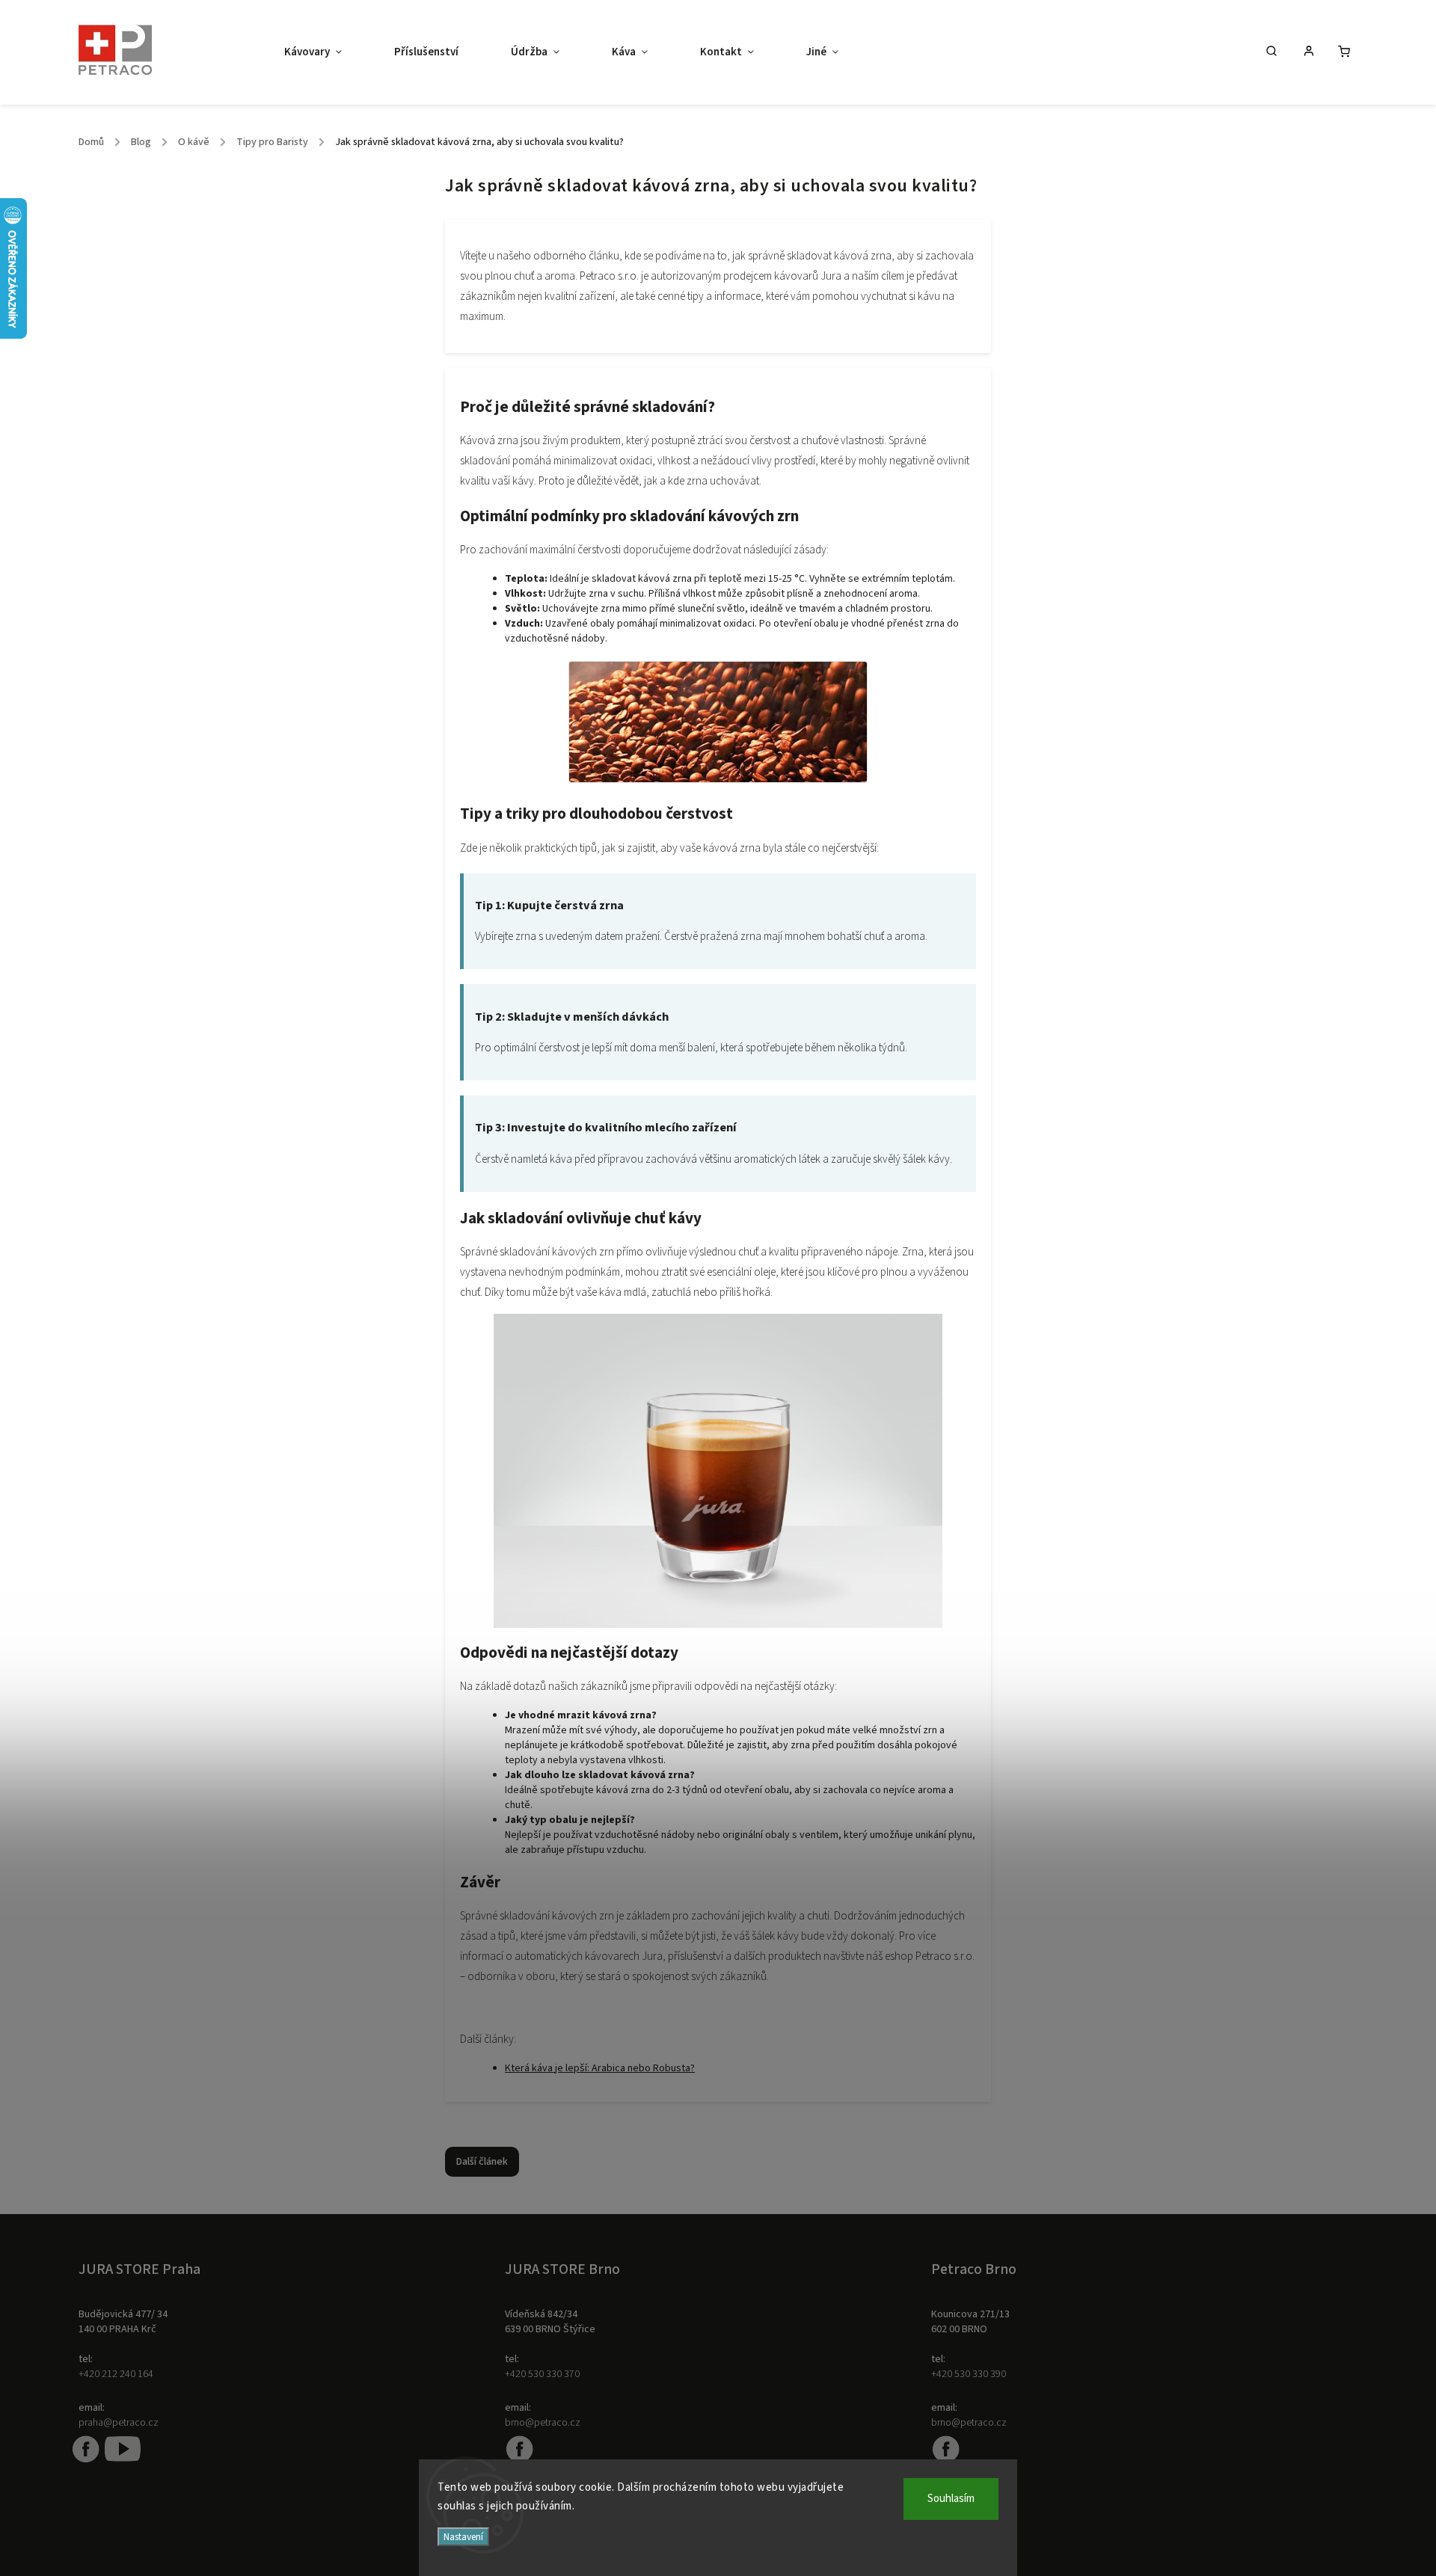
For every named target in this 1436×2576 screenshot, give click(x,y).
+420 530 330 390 (969, 2374)
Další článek (482, 2162)
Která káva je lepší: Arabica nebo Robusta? (600, 2068)
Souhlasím (951, 2499)
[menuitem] (326, 52)
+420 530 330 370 (542, 2374)
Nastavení (463, 2537)
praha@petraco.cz (119, 2423)
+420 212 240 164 (116, 2374)
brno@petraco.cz (543, 2423)
